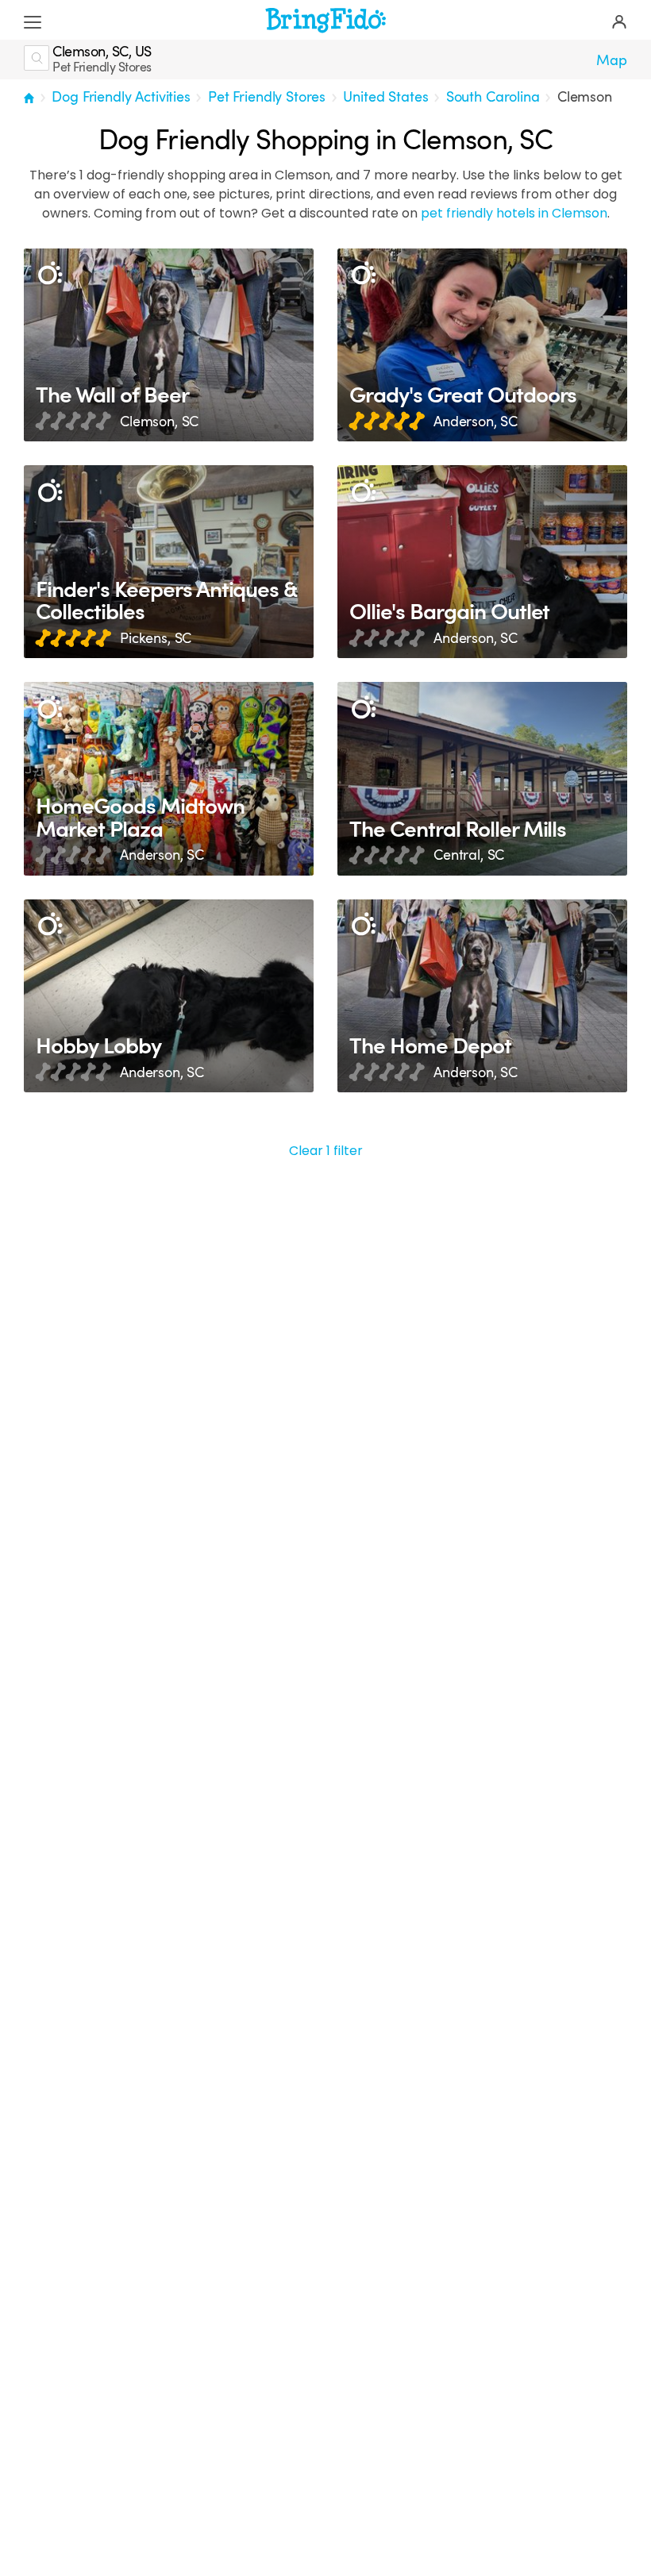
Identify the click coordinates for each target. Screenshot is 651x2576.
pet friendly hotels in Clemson (514, 213)
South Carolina (493, 97)
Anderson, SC (476, 422)
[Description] (50, 274)
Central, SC (469, 855)
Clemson (585, 97)
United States (385, 97)
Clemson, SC (159, 422)
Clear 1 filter (326, 1151)
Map (612, 60)
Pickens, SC (156, 638)
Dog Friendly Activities (121, 97)
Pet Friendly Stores (267, 97)
